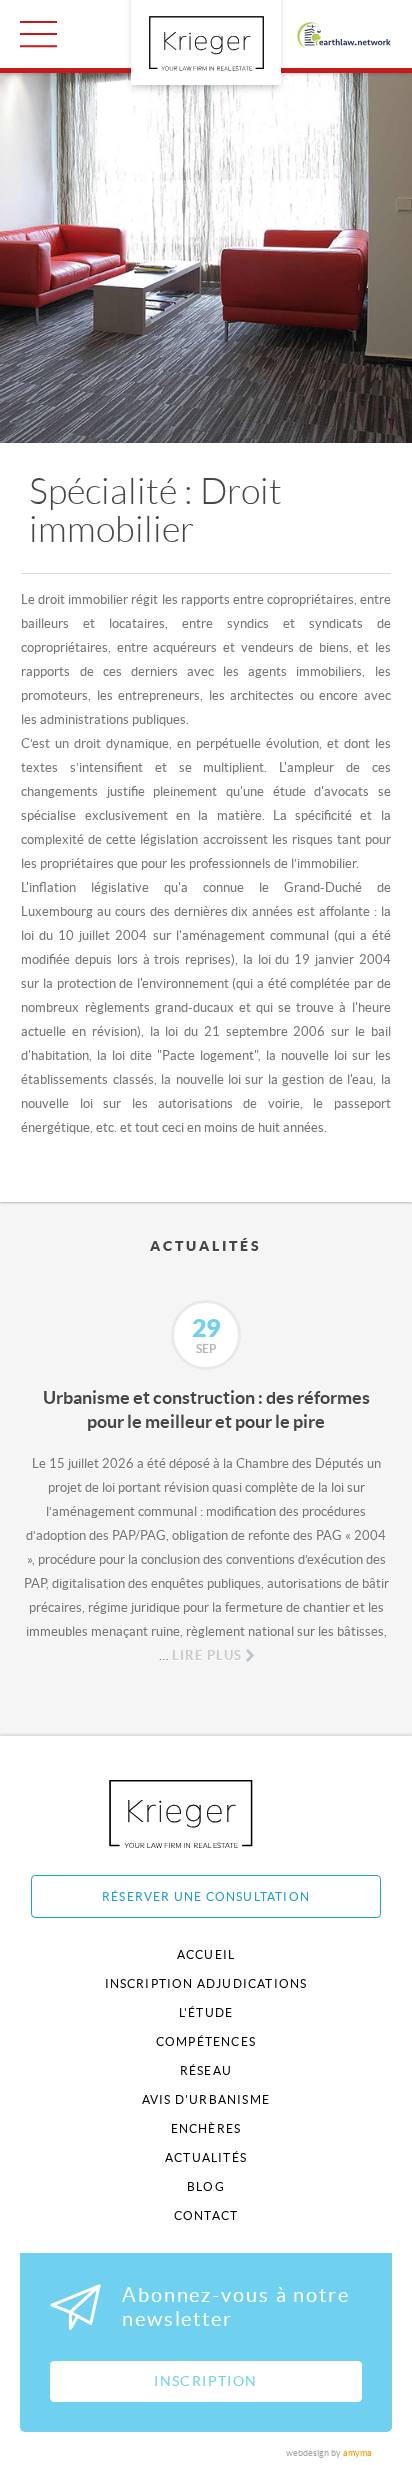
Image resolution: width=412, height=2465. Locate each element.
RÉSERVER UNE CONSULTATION (206, 1896)
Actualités (206, 2157)
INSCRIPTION (205, 2381)
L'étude (206, 2012)
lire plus (207, 1655)
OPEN (38, 34)
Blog (206, 2186)
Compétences (206, 2041)
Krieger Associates (203, 1813)
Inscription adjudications (206, 1983)
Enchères (206, 2128)
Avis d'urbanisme (206, 2099)
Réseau (206, 2070)
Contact (206, 2215)
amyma (357, 2453)
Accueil (206, 1954)
